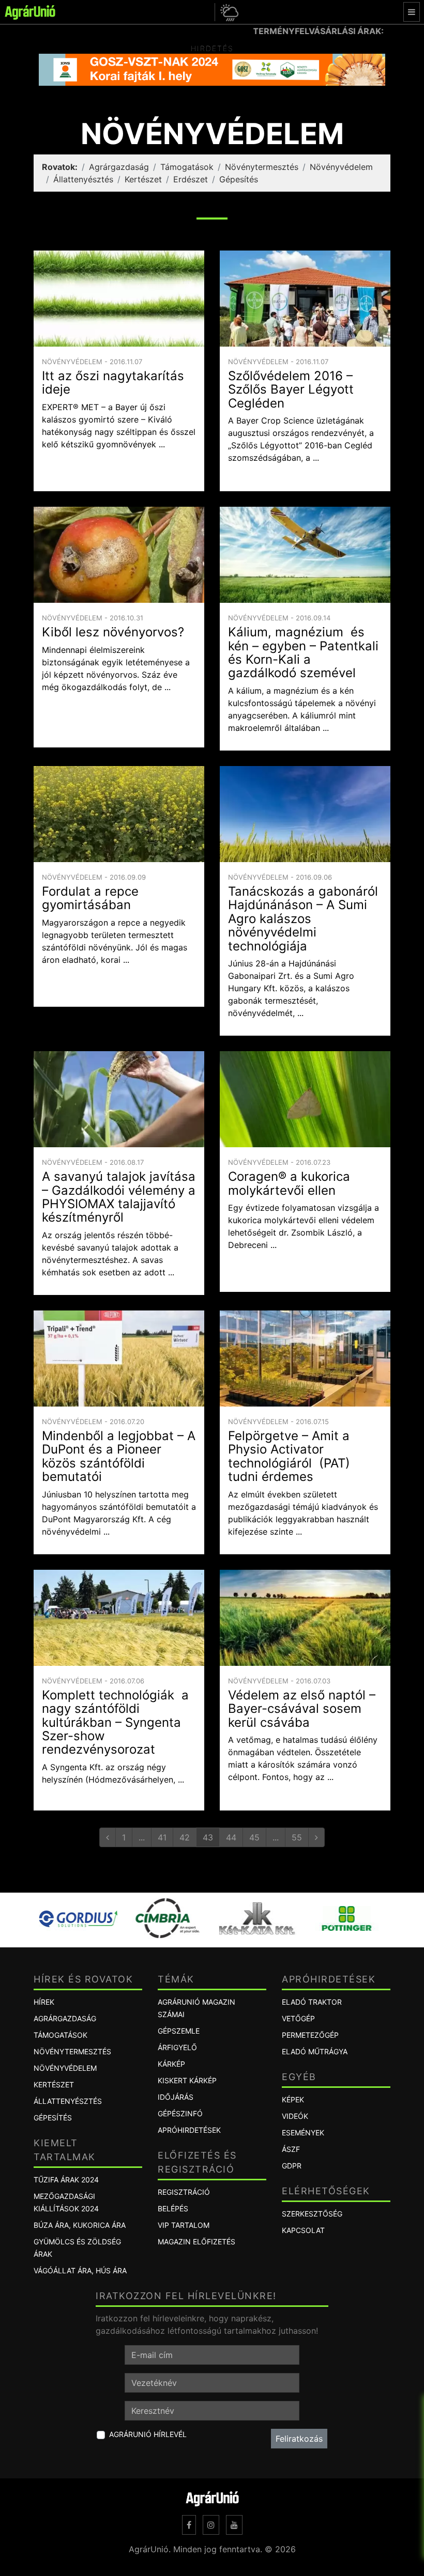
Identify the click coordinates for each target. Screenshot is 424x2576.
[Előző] (108, 1837)
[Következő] (316, 1837)
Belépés (173, 2208)
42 (185, 1837)
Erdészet (191, 179)
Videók (295, 2116)
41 (162, 1837)
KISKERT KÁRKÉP (187, 2080)
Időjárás (176, 2097)
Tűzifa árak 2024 (66, 2180)
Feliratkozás (299, 2439)
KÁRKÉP (171, 2064)
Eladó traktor (312, 2002)
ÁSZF (291, 2149)
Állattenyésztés (83, 179)
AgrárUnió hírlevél (148, 2434)
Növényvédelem (341, 167)
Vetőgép (298, 2018)
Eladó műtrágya (315, 2051)
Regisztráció (184, 2192)
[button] (228, 12)
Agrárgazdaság (119, 167)
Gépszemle (179, 2031)
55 (297, 1837)
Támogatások (187, 167)
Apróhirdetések (189, 2130)
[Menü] (412, 12)
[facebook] (189, 2525)
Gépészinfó (180, 2113)
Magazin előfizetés (196, 2242)
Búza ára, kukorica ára (80, 2225)
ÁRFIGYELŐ (177, 2047)
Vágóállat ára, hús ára (80, 2270)
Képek (293, 2099)
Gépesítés (239, 179)
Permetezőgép (310, 2035)
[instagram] (211, 2525)
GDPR (292, 2166)
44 (231, 1837)
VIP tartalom (184, 2225)
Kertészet (143, 179)
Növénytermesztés (262, 167)
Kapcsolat (303, 2230)
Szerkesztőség (312, 2214)
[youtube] (234, 2525)
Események (303, 2133)
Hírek (44, 2002)
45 (254, 1837)
